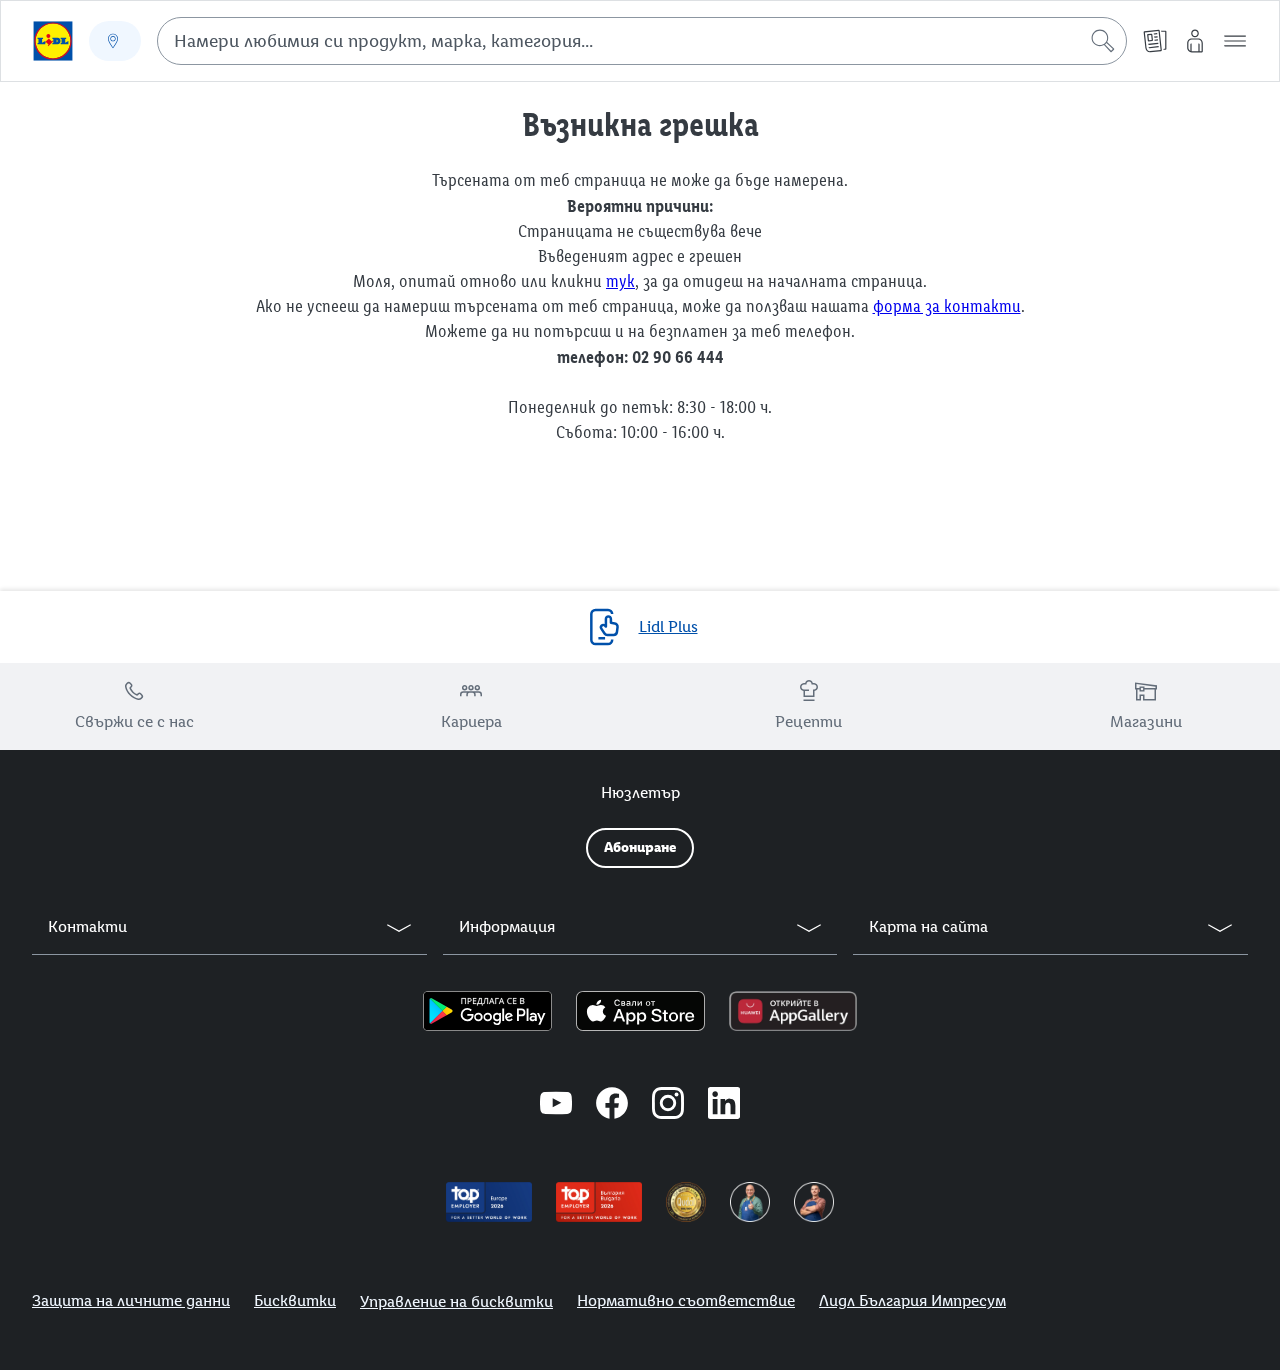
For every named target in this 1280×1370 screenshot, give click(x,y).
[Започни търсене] (1103, 41)
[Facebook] (612, 1106)
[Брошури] (1155, 41)
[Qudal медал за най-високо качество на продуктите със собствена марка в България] (686, 1202)
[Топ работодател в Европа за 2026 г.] (489, 1202)
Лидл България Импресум (912, 1300)
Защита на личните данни (131, 1300)
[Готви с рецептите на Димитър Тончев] (814, 1202)
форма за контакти (947, 306)
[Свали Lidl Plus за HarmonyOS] (792, 1011)
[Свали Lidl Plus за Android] (487, 1011)
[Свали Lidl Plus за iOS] (640, 1011)
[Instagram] (668, 1106)
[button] (1235, 41)
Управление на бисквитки (456, 1301)
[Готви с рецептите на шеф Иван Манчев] (750, 1202)
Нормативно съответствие (686, 1300)
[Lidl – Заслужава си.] (53, 41)
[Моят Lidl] (1195, 41)
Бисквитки (295, 1300)
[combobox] (642, 41)
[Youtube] (556, 1106)
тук (620, 281)
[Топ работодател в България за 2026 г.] (599, 1202)
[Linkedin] (724, 1106)
